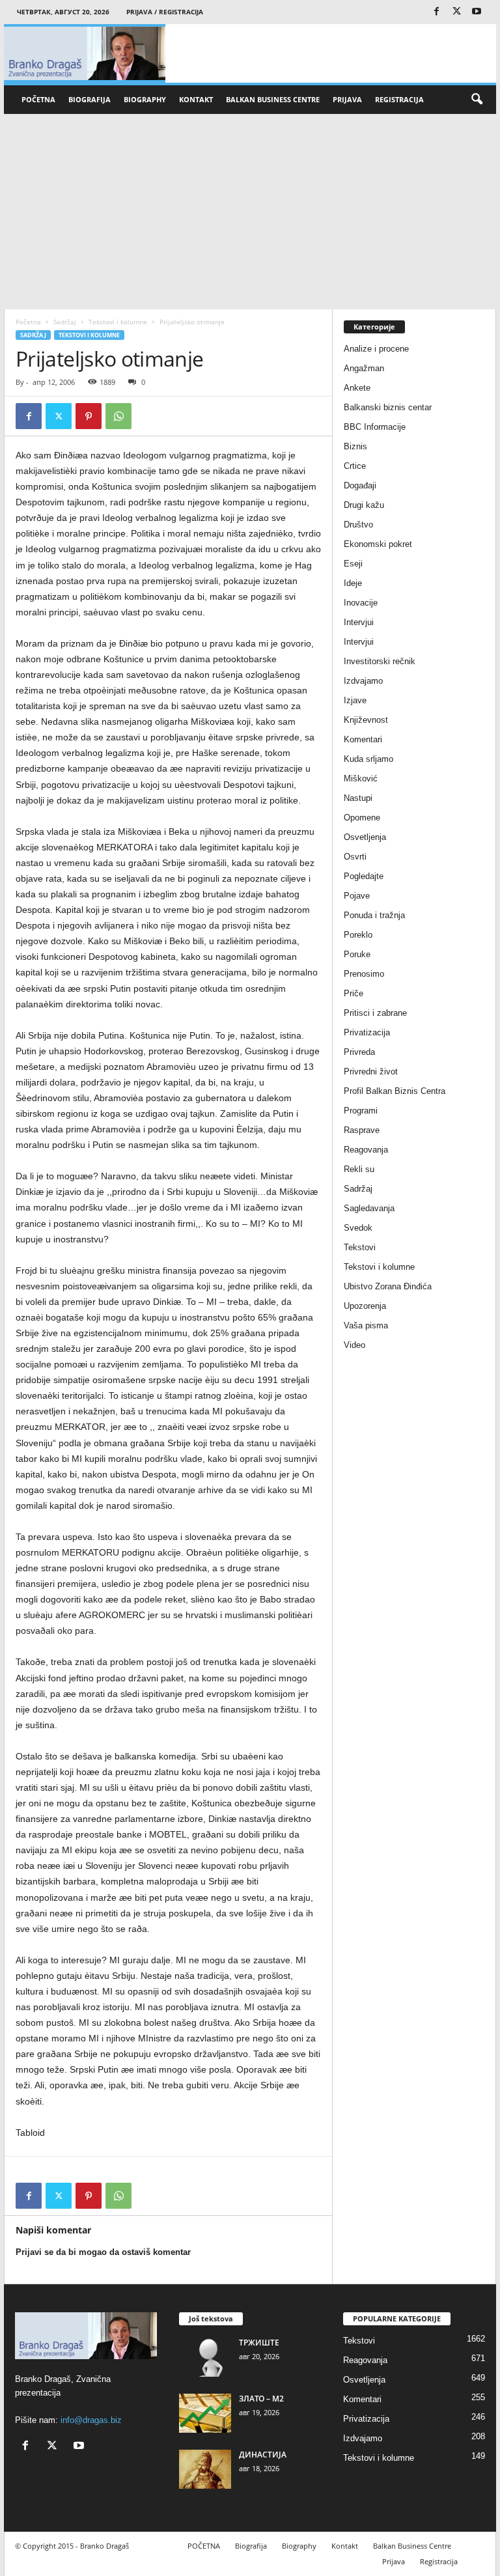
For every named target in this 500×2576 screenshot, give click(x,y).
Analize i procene (376, 349)
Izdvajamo (363, 681)
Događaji (360, 485)
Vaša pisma (366, 1325)
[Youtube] (477, 12)
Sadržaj (65, 322)
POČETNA (38, 99)
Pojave (357, 896)
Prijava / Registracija (165, 12)
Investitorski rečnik (380, 661)
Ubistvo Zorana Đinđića (388, 1286)
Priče (354, 993)
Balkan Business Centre (273, 99)
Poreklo (358, 935)
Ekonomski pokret (378, 544)
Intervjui (359, 622)
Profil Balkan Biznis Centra (395, 1091)
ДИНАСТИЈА (263, 2455)
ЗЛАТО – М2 (261, 2399)
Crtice (355, 466)
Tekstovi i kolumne (118, 322)
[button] (477, 100)
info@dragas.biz (91, 2420)
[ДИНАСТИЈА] (205, 2469)
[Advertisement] (250, 212)
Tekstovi (360, 1247)
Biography (145, 99)
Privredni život (371, 1071)
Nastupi (358, 798)
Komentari (363, 739)
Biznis (355, 446)
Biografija (90, 99)
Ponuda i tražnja (374, 915)
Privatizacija (367, 1032)
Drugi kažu (364, 505)
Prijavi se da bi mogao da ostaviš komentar (103, 2252)
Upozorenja (365, 1306)
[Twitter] (456, 12)
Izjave (355, 700)
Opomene (362, 818)
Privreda (359, 1052)
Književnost (366, 720)
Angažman (364, 368)
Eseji (353, 564)
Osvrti (355, 857)
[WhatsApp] (118, 416)
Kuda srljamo (368, 759)
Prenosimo (364, 974)
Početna (28, 322)
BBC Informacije (375, 427)
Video (354, 1345)
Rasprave (362, 1130)
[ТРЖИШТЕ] (205, 2357)
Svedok (358, 1228)
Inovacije (361, 603)
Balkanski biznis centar (388, 407)
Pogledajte (364, 876)
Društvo (358, 525)
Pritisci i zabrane (375, 1013)
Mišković (361, 778)
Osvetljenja (365, 837)
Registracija (399, 99)
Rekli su (359, 1169)
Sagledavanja (369, 1208)
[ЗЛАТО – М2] (205, 2413)
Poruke (357, 954)
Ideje (353, 583)
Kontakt (196, 99)
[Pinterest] (89, 416)
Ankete (357, 388)
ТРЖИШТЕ (259, 2343)
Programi (361, 1111)
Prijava (347, 99)
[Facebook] (436, 12)
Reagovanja (366, 1150)
